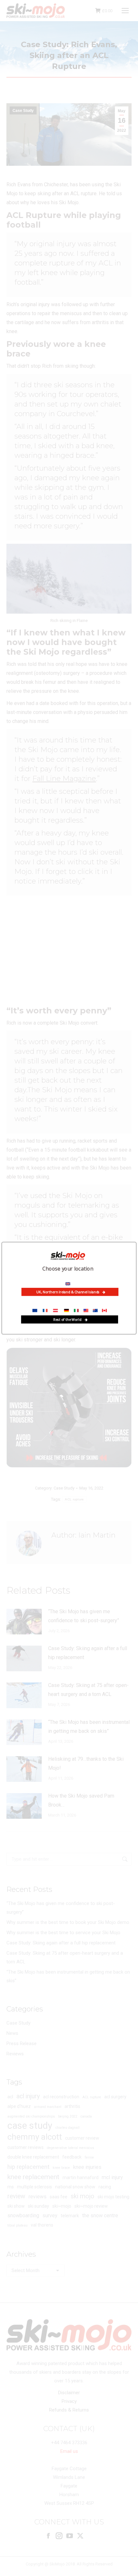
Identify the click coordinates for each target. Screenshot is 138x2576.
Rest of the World (68, 1319)
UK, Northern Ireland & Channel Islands (68, 1292)
